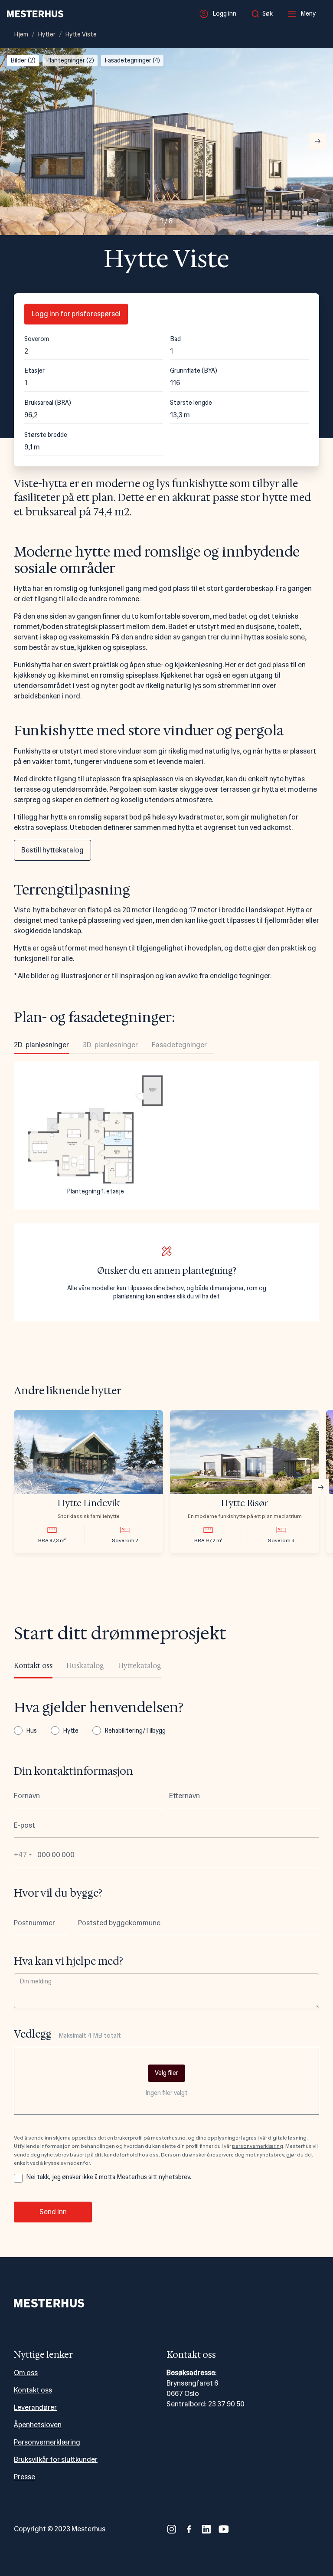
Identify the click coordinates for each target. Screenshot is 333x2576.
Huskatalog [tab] (85, 1666)
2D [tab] (41, 1045)
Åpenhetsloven (38, 2425)
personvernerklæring (258, 2146)
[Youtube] (224, 2529)
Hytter (47, 34)
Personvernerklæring (47, 2442)
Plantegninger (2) (70, 60)
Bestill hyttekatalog (52, 850)
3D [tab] (110, 1045)
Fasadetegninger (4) (132, 60)
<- (16, 141)
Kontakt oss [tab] (33, 1666)
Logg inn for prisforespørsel (76, 314)
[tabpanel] (166, 1135)
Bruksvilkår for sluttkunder (56, 2460)
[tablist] (114, 1047)
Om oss (26, 2373)
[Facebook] (189, 2529)
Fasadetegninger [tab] (179, 1045)
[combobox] (264, 14)
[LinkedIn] (206, 2529)
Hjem (21, 34)
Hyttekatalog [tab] (140, 1666)
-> (318, 141)
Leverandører (35, 2407)
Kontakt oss (33, 2390)
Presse (24, 2477)
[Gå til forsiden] (35, 14)
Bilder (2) (23, 60)
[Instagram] (172, 2529)
